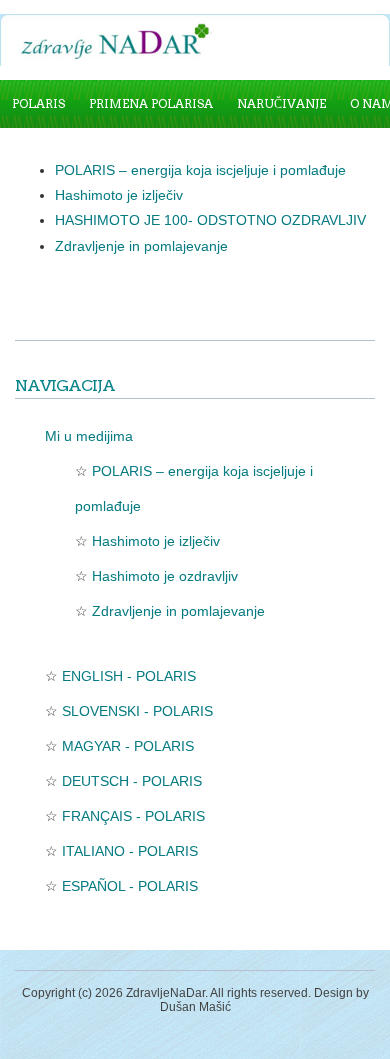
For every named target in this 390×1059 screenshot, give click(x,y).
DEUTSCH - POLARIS (132, 781)
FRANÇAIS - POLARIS (133, 816)
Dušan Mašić (195, 1007)
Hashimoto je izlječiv (121, 195)
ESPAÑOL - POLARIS (130, 886)
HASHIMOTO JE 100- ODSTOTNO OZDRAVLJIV (210, 220)
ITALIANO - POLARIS (130, 851)
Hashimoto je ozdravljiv (165, 576)
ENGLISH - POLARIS (129, 676)
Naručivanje (281, 103)
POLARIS (38, 103)
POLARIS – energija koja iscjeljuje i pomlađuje (200, 170)
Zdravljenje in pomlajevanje (141, 246)
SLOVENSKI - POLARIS (137, 711)
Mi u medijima (89, 436)
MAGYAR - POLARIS (128, 746)
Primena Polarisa (151, 103)
